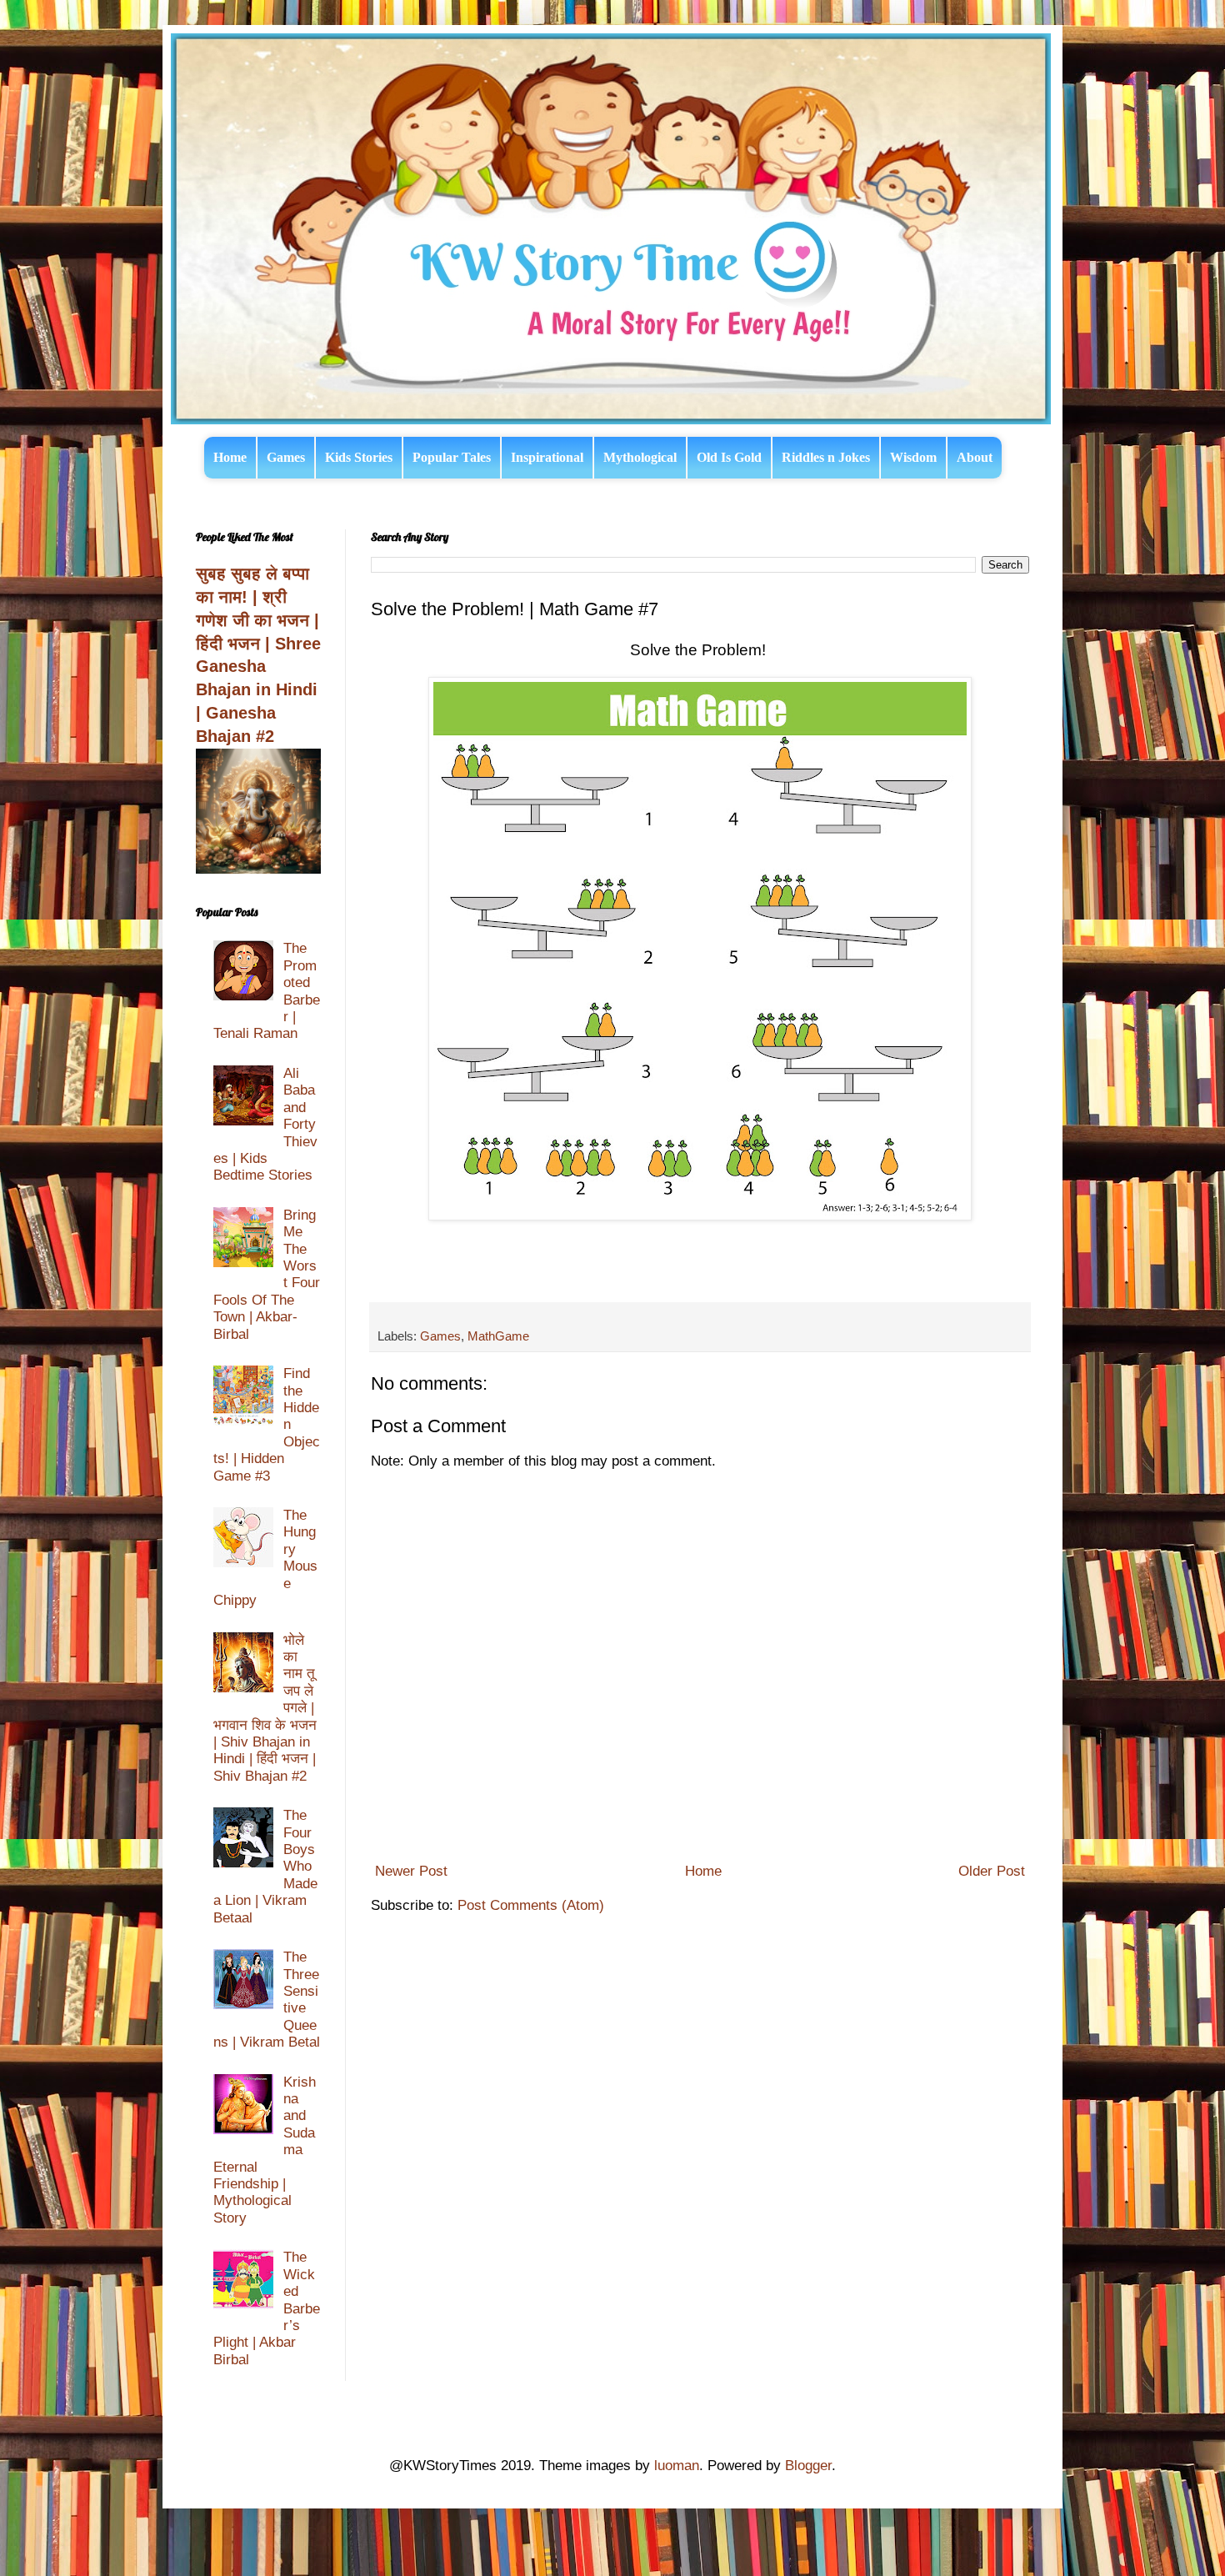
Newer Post (411, 1871)
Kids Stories (359, 457)
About (975, 457)
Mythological (640, 457)
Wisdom (913, 457)
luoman (677, 2466)
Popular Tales (452, 457)
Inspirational (547, 457)
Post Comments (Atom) (531, 1905)
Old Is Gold (729, 457)
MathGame (498, 1336)
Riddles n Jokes (826, 457)
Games (286, 457)
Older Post (992, 1871)
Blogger (808, 2466)
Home (230, 457)
